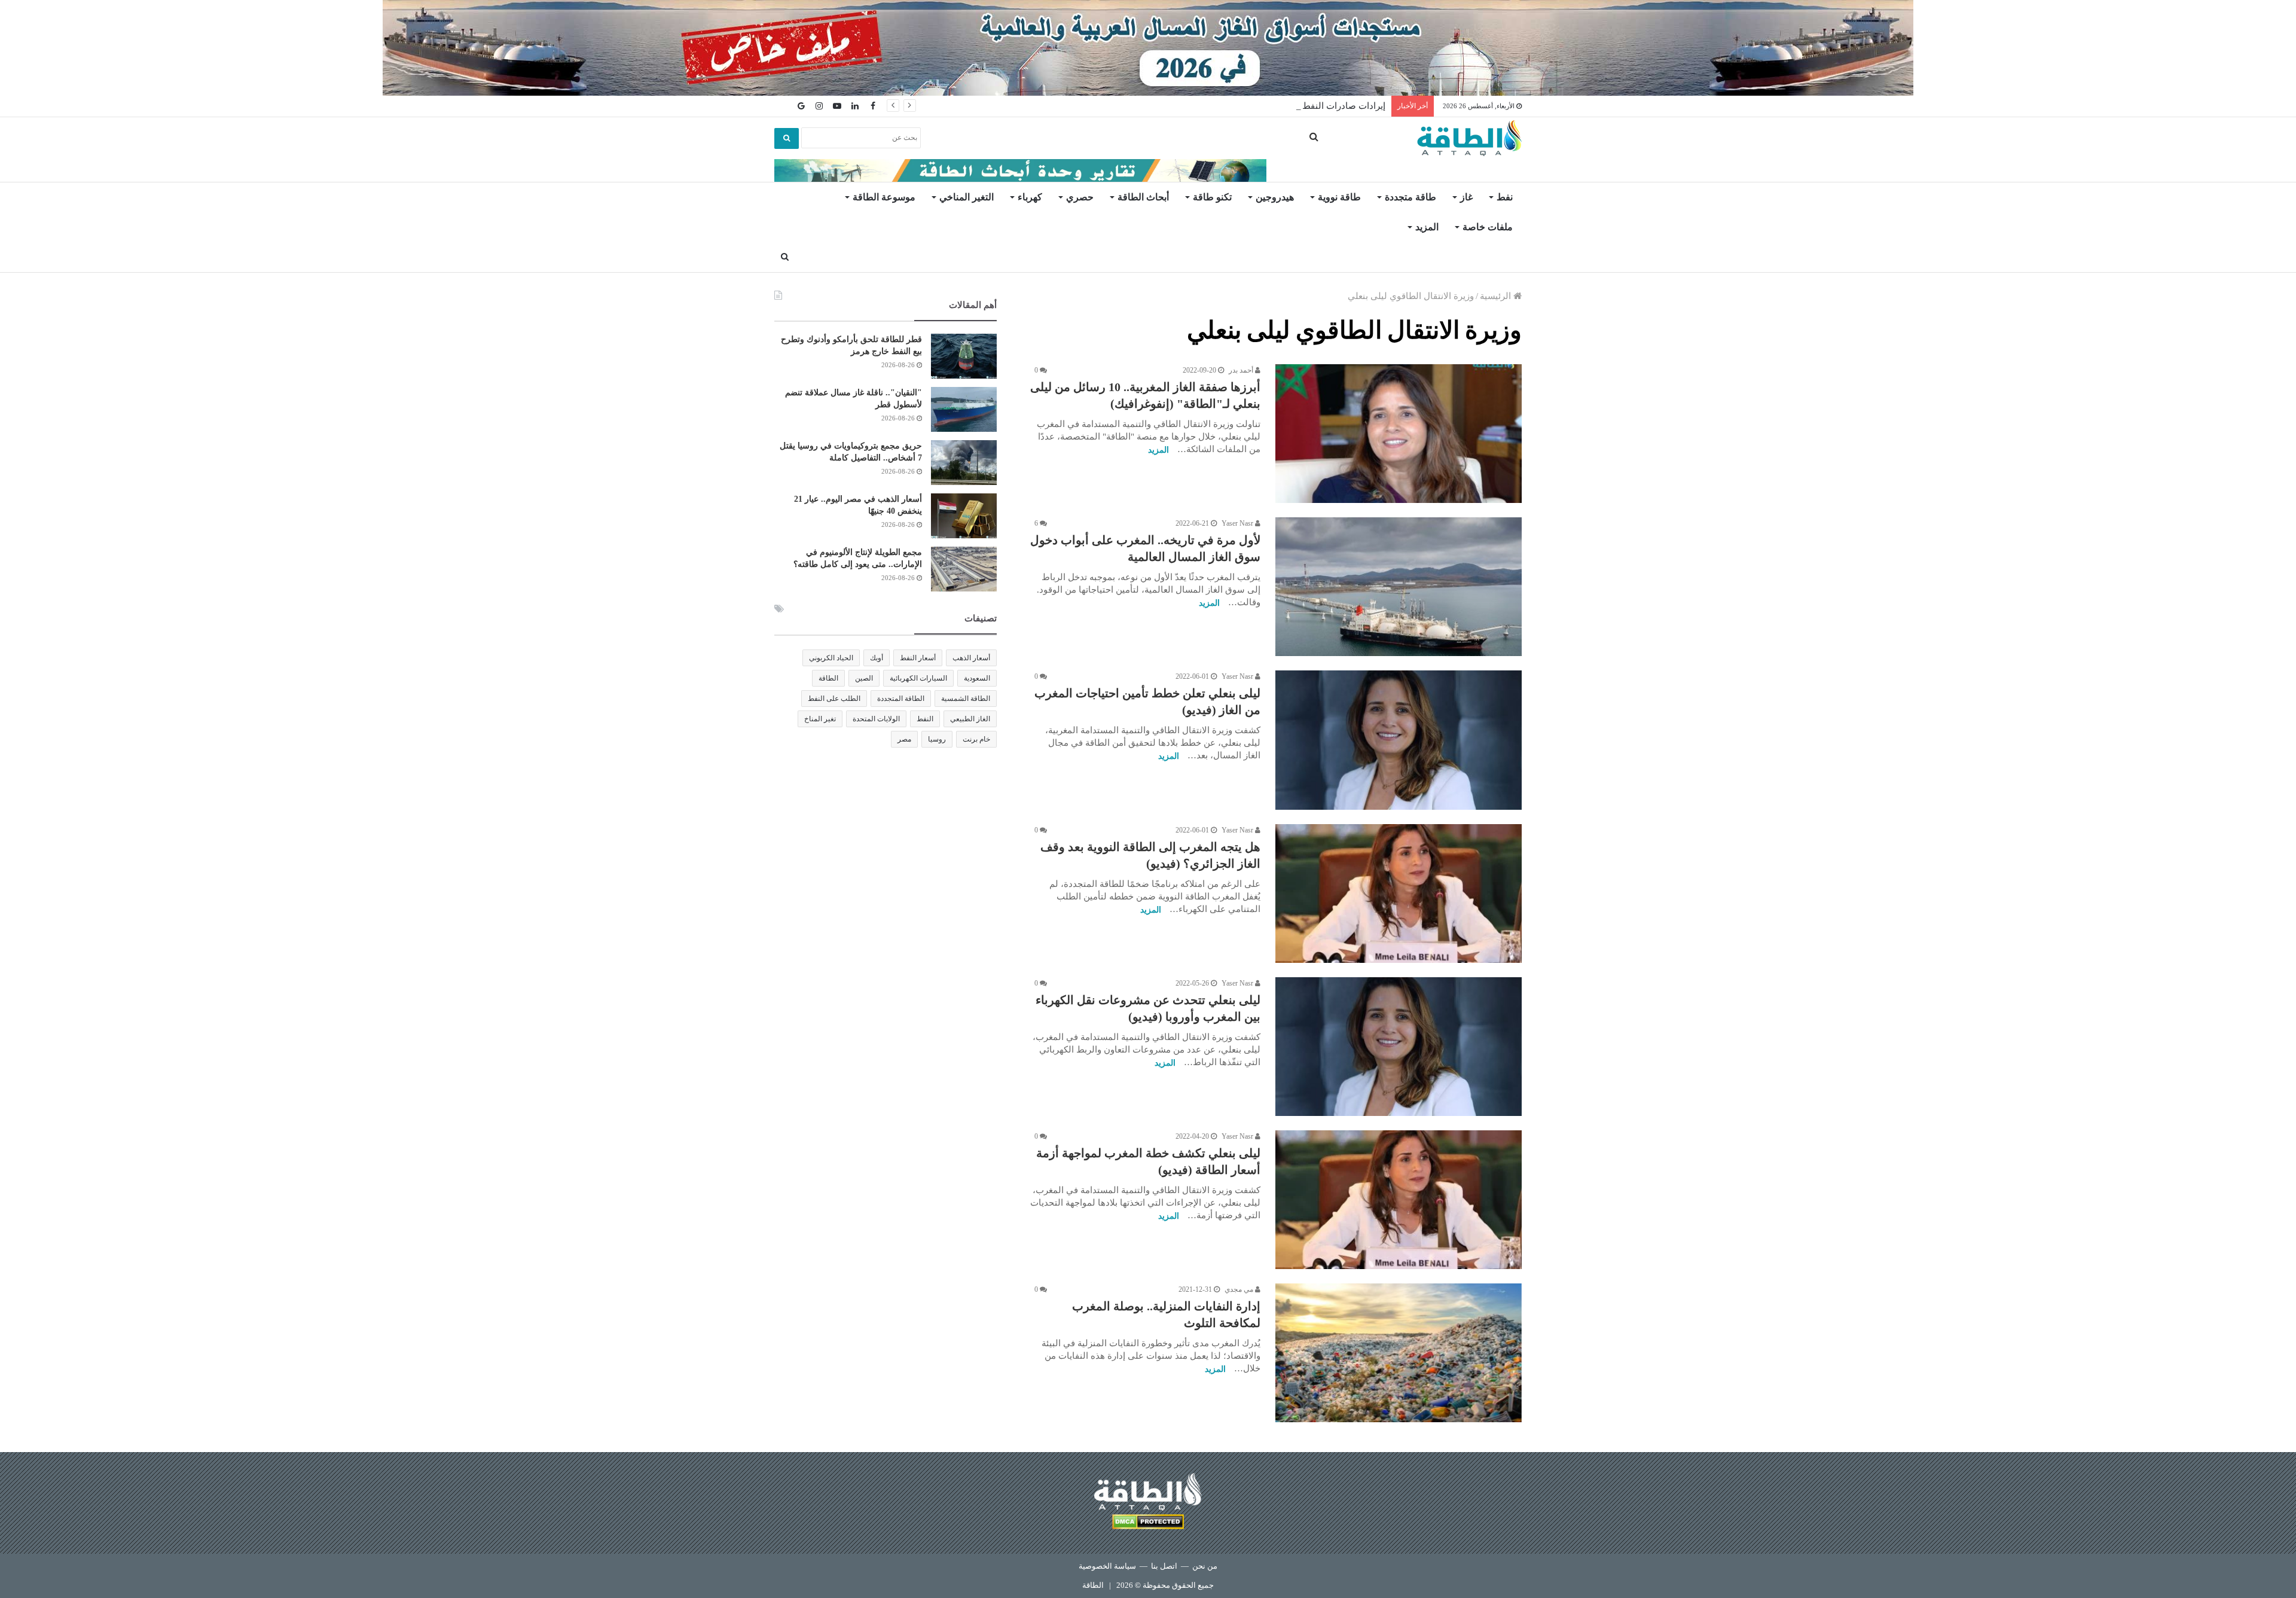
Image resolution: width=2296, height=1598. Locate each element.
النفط (925, 719)
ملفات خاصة (1488, 227)
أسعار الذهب (971, 658)
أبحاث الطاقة (1143, 197)
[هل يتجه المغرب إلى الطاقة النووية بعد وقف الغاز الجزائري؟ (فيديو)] (1399, 893)
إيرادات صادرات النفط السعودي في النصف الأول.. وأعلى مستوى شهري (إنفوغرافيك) (1226, 106)
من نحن (1205, 1566)
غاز (1466, 197)
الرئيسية (1497, 296)
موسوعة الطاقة (884, 197)
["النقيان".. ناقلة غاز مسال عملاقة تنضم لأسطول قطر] (964, 409)
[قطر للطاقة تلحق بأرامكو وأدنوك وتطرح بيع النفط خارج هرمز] (964, 356)
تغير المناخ (820, 719)
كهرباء (1030, 197)
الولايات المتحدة (876, 719)
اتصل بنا (1164, 1566)
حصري (1080, 197)
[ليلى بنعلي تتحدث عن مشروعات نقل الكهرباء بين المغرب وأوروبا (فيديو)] (1399, 1047)
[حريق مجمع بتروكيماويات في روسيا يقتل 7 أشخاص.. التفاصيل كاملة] (964, 463)
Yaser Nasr (1238, 523)
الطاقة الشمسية (966, 699)
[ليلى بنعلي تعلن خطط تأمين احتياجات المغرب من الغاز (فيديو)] (1399, 740)
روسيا (937, 739)
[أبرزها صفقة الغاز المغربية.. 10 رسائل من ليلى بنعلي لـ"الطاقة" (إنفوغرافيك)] (1399, 434)
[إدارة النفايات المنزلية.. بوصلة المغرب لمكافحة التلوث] (1399, 1353)
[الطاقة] (1469, 138)
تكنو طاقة (1212, 197)
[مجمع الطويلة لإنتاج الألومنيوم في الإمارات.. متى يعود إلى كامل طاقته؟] (964, 569)
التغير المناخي (967, 197)
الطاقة (828, 678)
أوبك (877, 658)
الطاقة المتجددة (901, 699)
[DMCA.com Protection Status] (1148, 1524)
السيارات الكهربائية (918, 678)
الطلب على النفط (834, 699)
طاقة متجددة (1410, 197)
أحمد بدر (1242, 370)
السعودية (977, 678)
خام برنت (976, 739)
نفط (1505, 197)
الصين (864, 678)
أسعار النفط (918, 658)
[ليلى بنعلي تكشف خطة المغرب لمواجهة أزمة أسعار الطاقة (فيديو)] (1399, 1200)
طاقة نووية (1339, 197)
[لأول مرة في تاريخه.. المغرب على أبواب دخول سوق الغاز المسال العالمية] (1399, 587)
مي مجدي (1240, 1289)
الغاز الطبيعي (970, 719)
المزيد (1427, 227)
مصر (904, 739)
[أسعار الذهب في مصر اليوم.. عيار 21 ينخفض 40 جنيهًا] (964, 516)
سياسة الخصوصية (1107, 1566)
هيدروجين (1275, 197)
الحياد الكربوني (831, 658)
